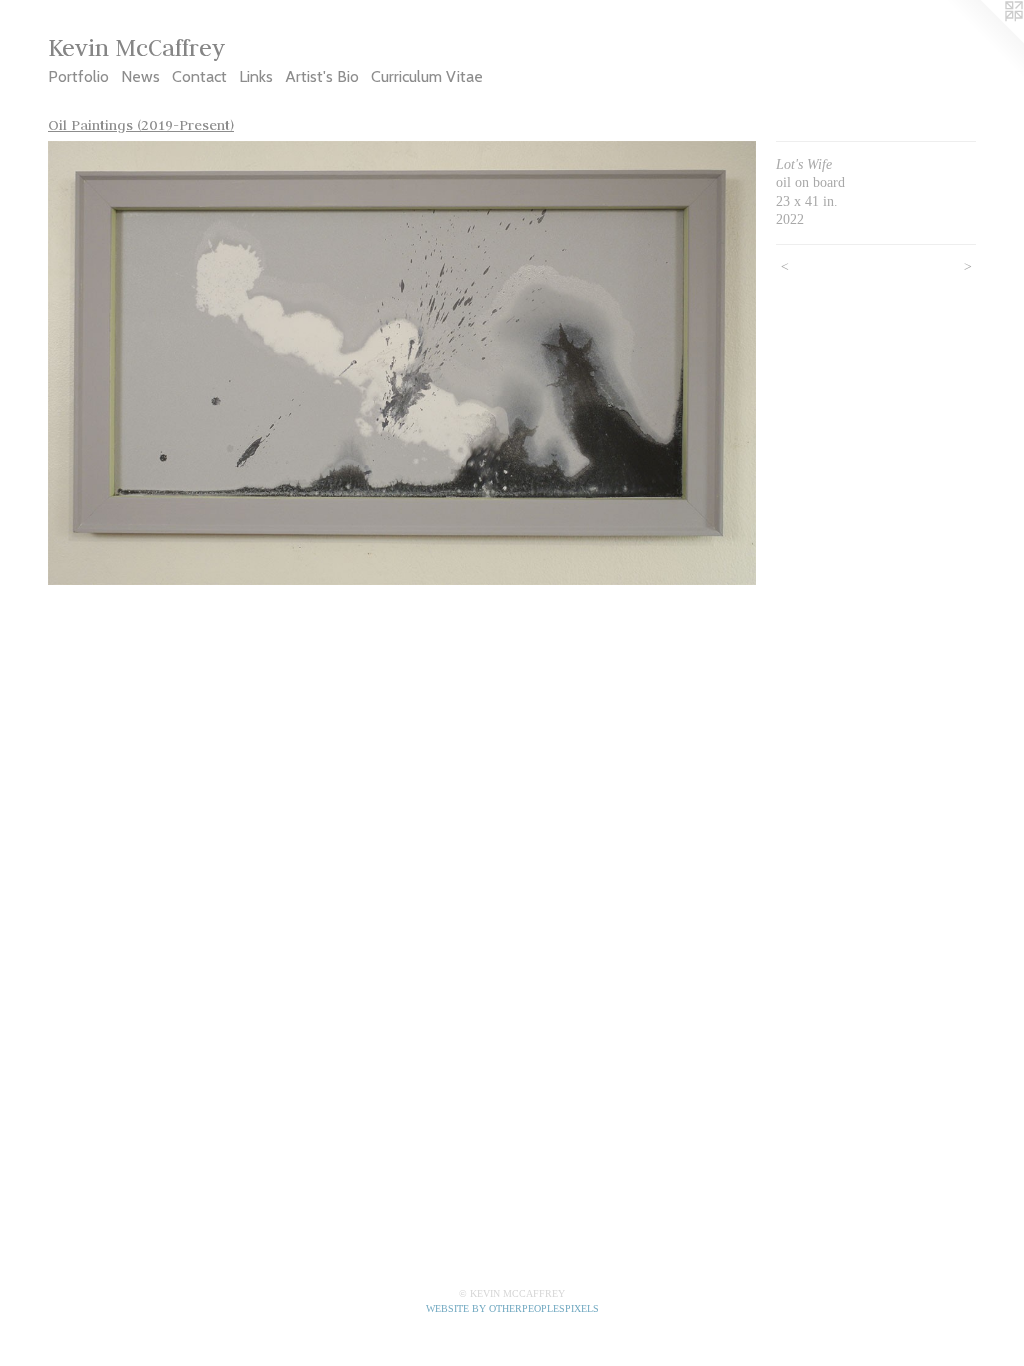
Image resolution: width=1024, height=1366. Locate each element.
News (140, 76)
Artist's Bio (322, 76)
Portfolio (78, 76)
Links (256, 76)
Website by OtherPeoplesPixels (512, 1308)
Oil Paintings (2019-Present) (141, 125)
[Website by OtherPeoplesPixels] (984, 40)
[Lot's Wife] (402, 363)
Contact (199, 76)
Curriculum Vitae (427, 76)
